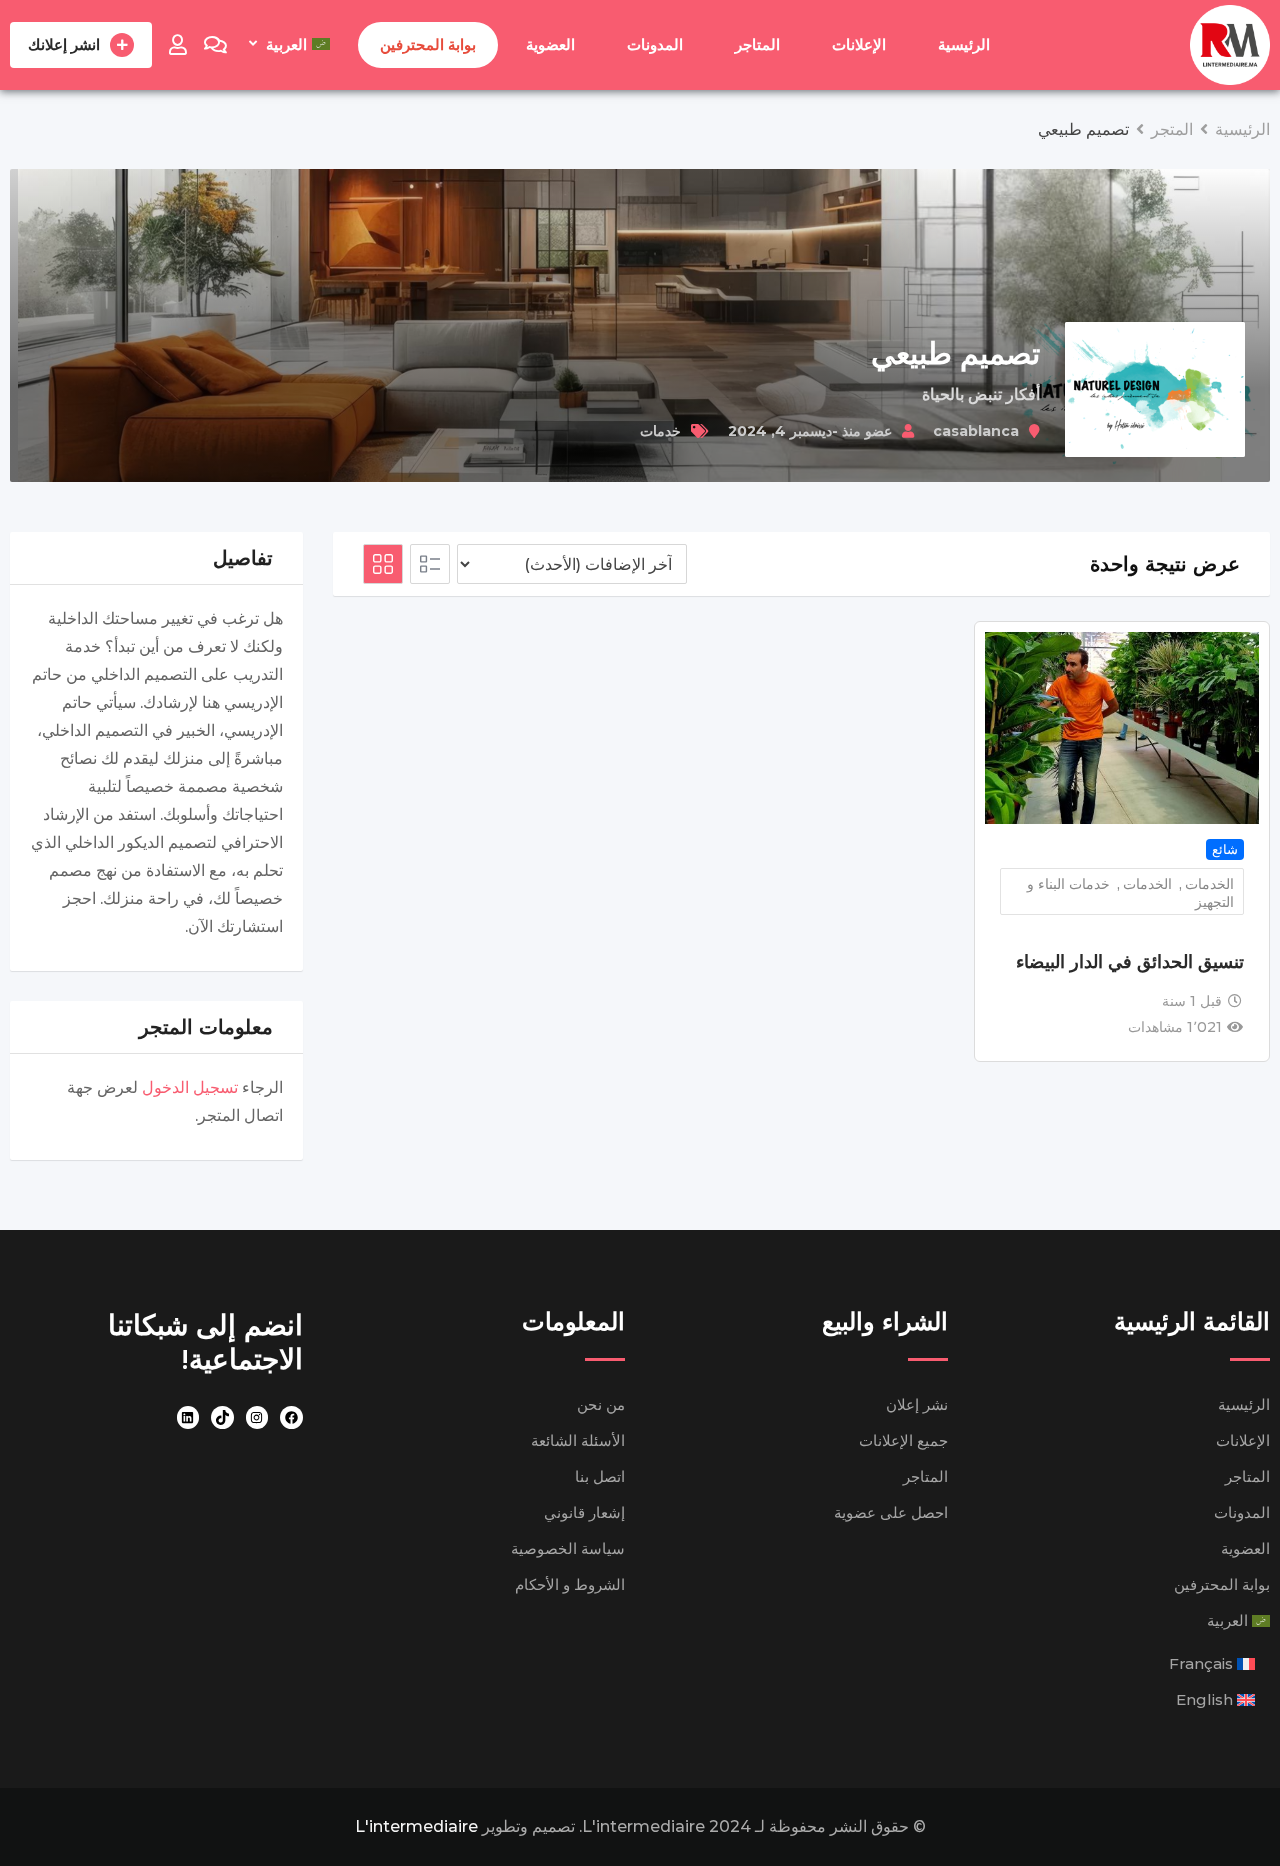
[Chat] (215, 45)
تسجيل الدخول (190, 1087)
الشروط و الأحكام (570, 1584)
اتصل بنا (600, 1476)
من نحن (601, 1404)
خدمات (660, 431)
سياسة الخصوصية (568, 1548)
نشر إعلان (917, 1404)
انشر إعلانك (64, 44)
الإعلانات (859, 44)
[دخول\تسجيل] (178, 45)
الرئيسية (964, 44)
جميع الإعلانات (903, 1440)
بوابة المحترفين (428, 44)
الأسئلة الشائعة (578, 1440)
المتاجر (757, 44)
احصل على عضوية (891, 1512)
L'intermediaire (416, 1826)
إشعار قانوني (584, 1512)
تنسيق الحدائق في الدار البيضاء (1130, 962)
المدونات (655, 44)
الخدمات (1209, 884)
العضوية (550, 44)
